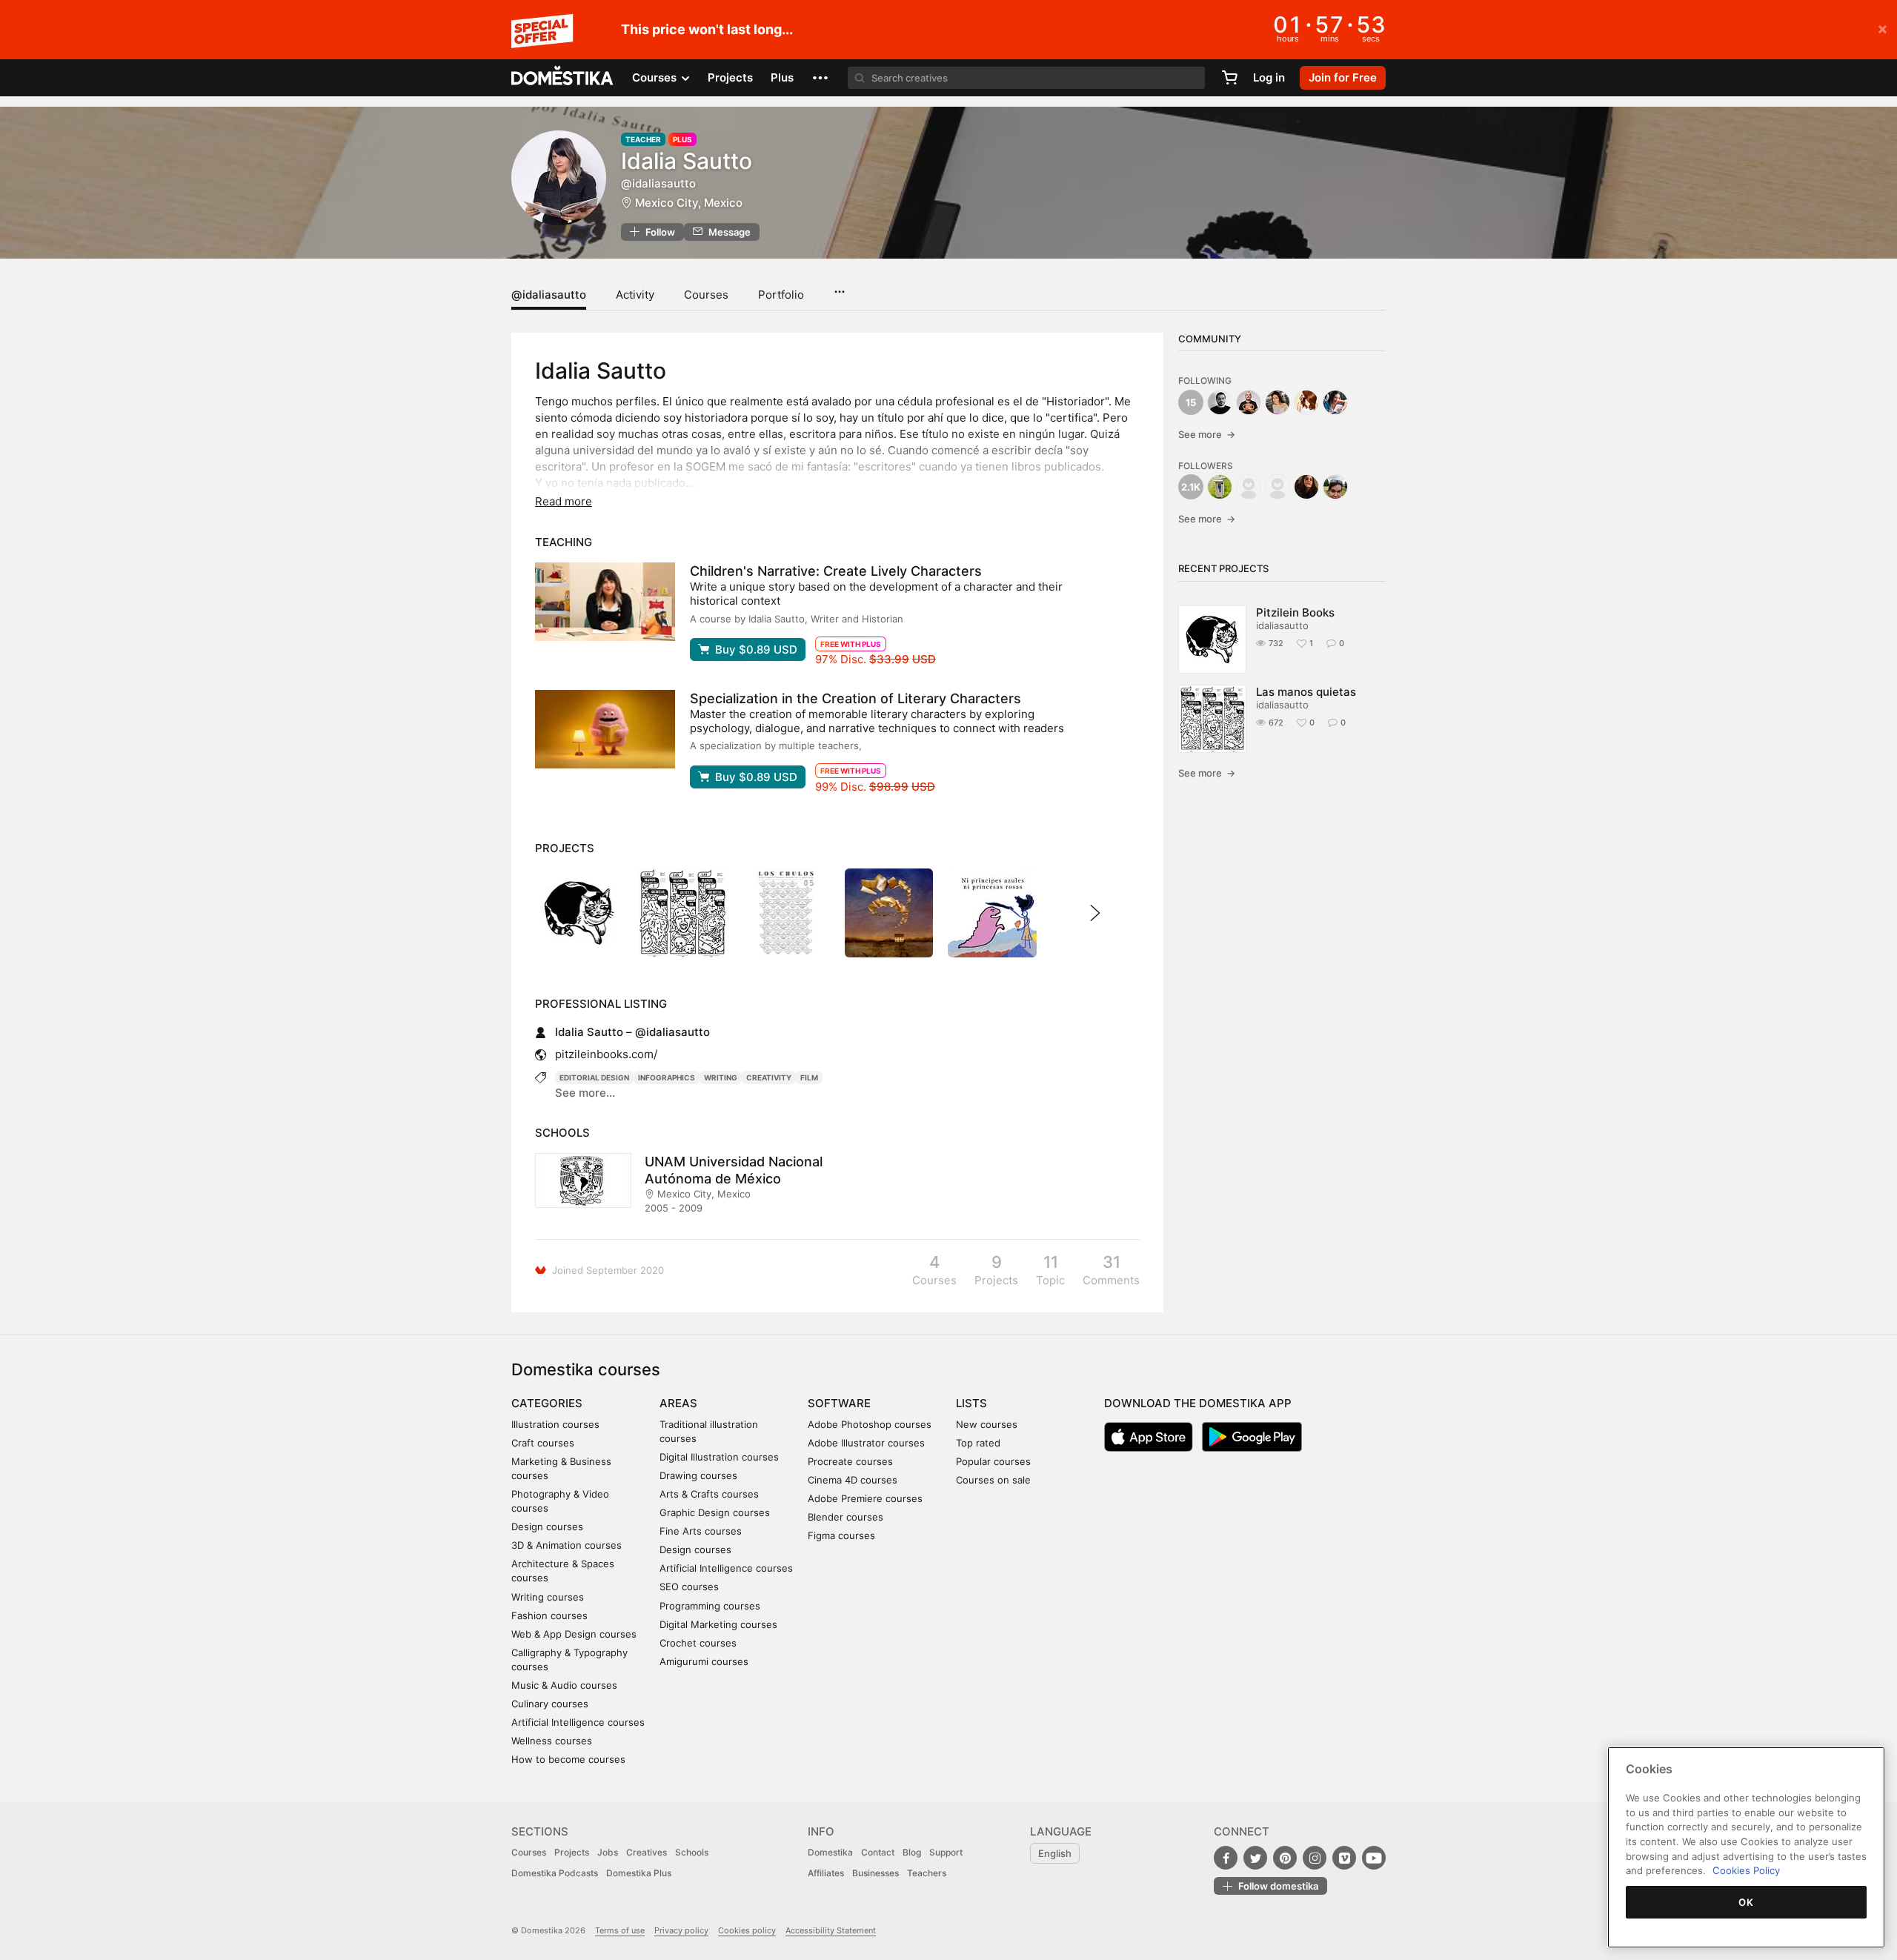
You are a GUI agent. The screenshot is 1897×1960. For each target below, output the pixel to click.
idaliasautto (1282, 625)
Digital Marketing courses (718, 1624)
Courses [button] (656, 77)
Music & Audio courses (564, 1685)
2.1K (1191, 487)
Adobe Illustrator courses (866, 1443)
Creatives (647, 1852)
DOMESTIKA (563, 78)
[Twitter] (1255, 1858)
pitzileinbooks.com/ (606, 1054)
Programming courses (710, 1606)
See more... (585, 1093)
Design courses (547, 1527)
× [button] (1883, 28)
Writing (721, 1077)
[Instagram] (1315, 1858)
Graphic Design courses (715, 1512)
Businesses (876, 1873)
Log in (1269, 77)
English (1055, 1853)
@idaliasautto (549, 295)
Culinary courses (550, 1704)
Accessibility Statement (831, 1930)
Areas (678, 1403)
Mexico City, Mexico (689, 203)
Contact (878, 1852)
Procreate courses (850, 1461)
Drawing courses (698, 1475)
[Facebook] (1226, 1858)
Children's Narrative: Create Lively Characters (836, 571)
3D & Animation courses (567, 1545)
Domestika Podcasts (555, 1873)
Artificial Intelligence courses (578, 1722)
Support (946, 1852)
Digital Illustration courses (719, 1457)
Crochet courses (698, 1643)
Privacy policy (681, 1930)
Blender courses (845, 1517)
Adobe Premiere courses (865, 1498)
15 (1191, 402)
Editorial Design (594, 1077)
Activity (635, 295)
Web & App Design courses (574, 1634)
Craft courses (543, 1443)
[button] (820, 78)
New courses (987, 1424)
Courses (706, 295)
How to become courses (568, 1759)
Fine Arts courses (701, 1531)
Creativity (769, 1077)
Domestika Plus (639, 1873)
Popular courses (993, 1461)
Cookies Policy (1746, 1870)
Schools (692, 1852)
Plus (782, 77)
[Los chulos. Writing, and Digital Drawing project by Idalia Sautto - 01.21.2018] (786, 913)
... (839, 287)
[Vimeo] (1344, 1858)
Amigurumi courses (704, 1661)
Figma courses (841, 1535)
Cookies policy (747, 1930)
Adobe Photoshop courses (870, 1424)
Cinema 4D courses (853, 1480)
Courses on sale (993, 1480)
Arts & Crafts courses (709, 1494)
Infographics (667, 1077)
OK (1746, 1902)
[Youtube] (1374, 1858)
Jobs (608, 1852)
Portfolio (781, 295)
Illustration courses (555, 1424)
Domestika (830, 1852)
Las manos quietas (1306, 692)
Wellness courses (552, 1741)
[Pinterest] (1285, 1858)
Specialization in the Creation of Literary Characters (856, 698)
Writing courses (548, 1597)
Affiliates (826, 1873)
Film (809, 1077)
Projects (730, 77)
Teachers (927, 1873)
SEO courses (689, 1587)
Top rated (978, 1443)
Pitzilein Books (1295, 612)
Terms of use (620, 1930)
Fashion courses (549, 1615)
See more (1207, 434)
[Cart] (1229, 78)
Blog (912, 1852)
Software (839, 1403)
